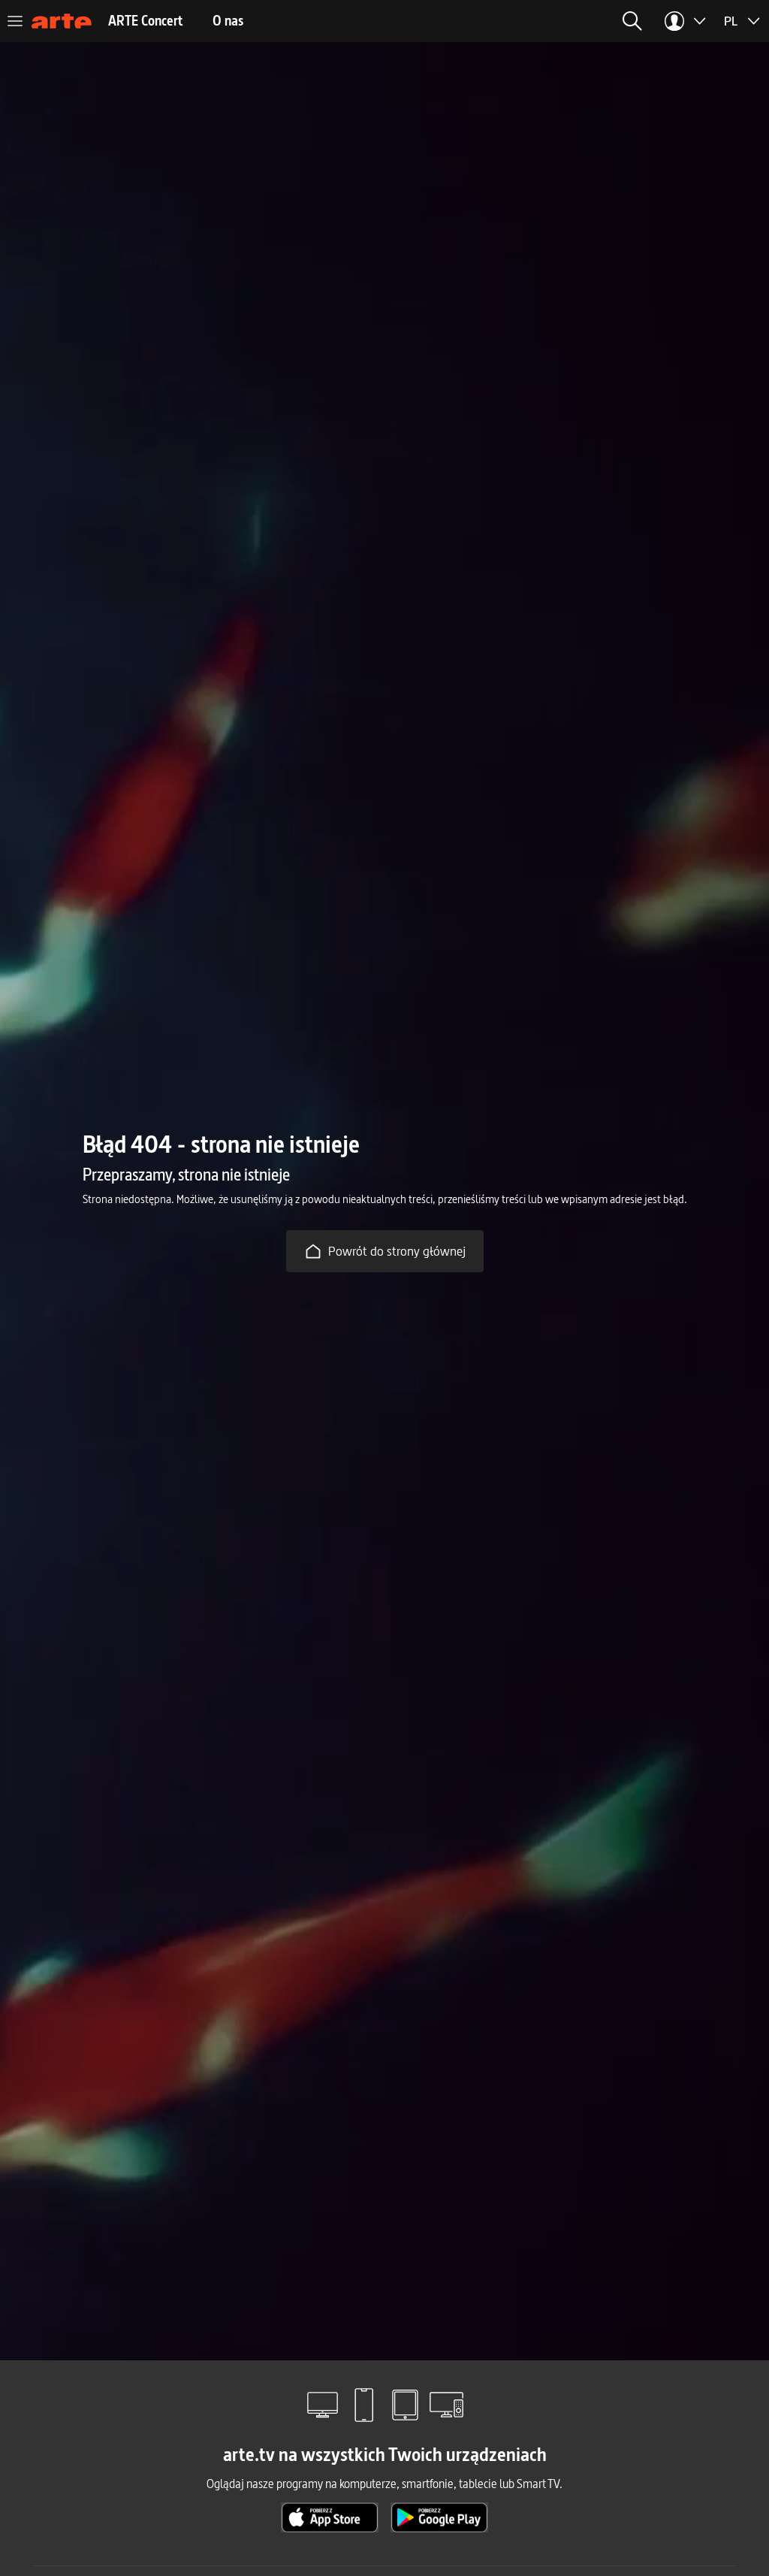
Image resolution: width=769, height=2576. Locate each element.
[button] (632, 21)
